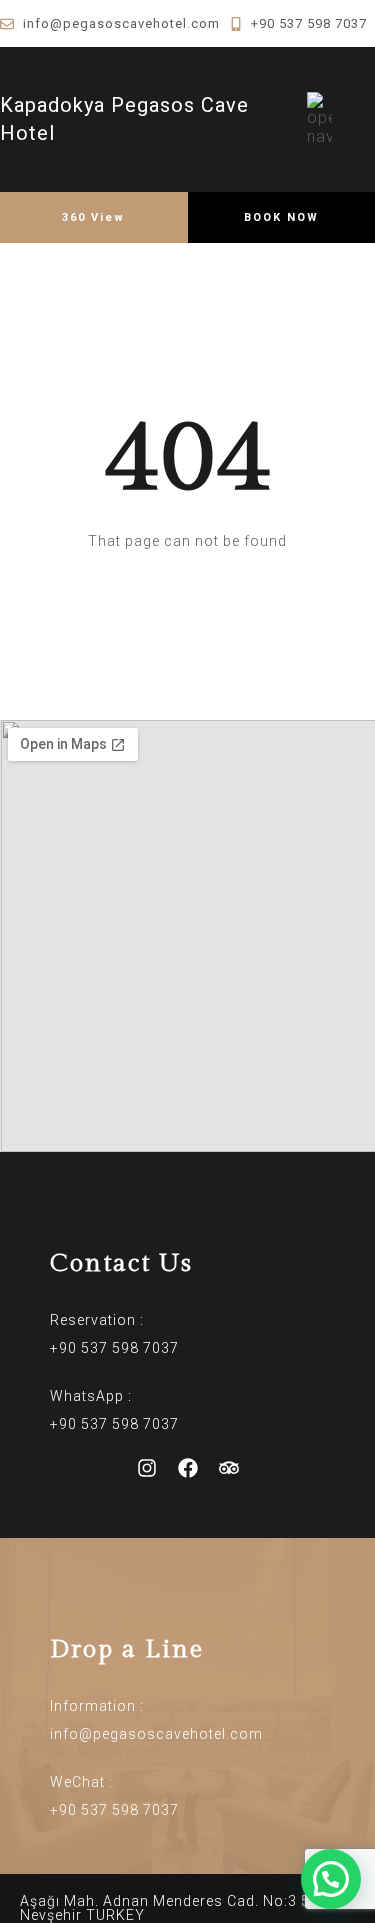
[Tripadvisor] (229, 1468)
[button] (331, 1879)
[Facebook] (188, 1468)
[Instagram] (147, 1468)
